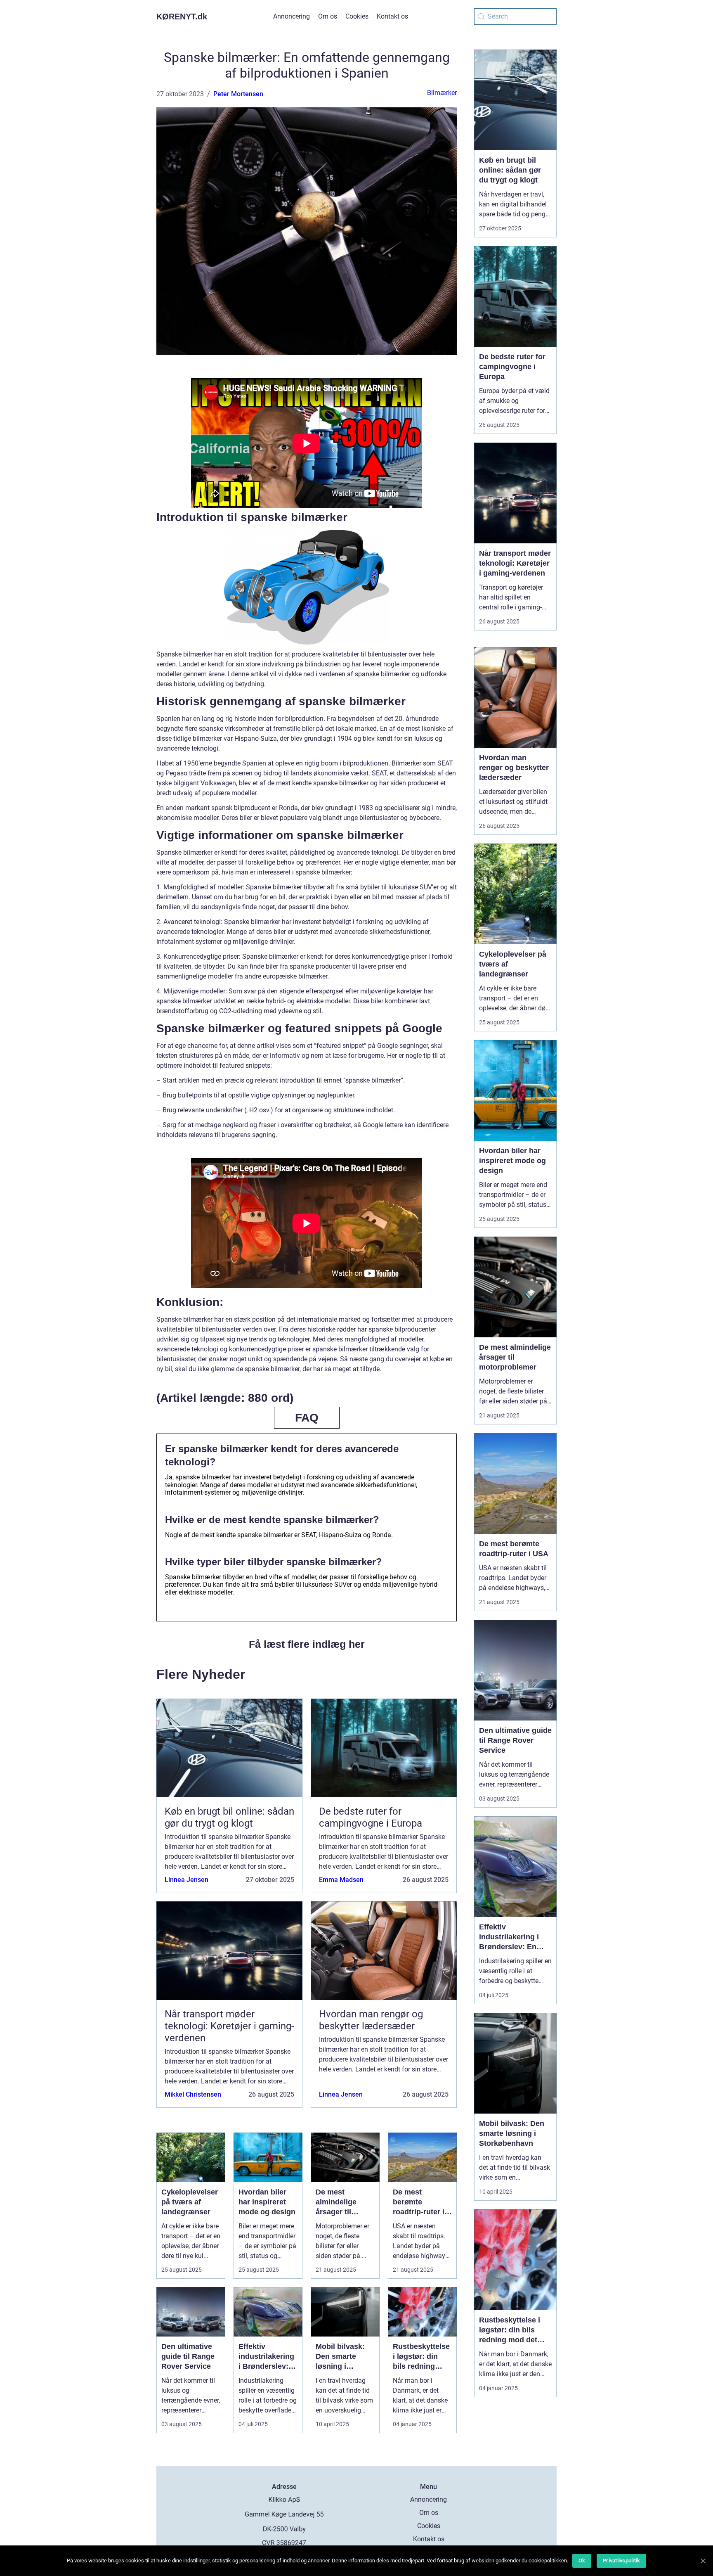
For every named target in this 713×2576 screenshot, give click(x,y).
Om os (328, 16)
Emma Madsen (341, 1880)
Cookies (357, 16)
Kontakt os (392, 16)
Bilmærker (442, 93)
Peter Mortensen (238, 94)
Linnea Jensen (187, 1880)
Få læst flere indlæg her (307, 1644)
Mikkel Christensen (193, 2094)
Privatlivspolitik (621, 2561)
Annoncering (292, 16)
